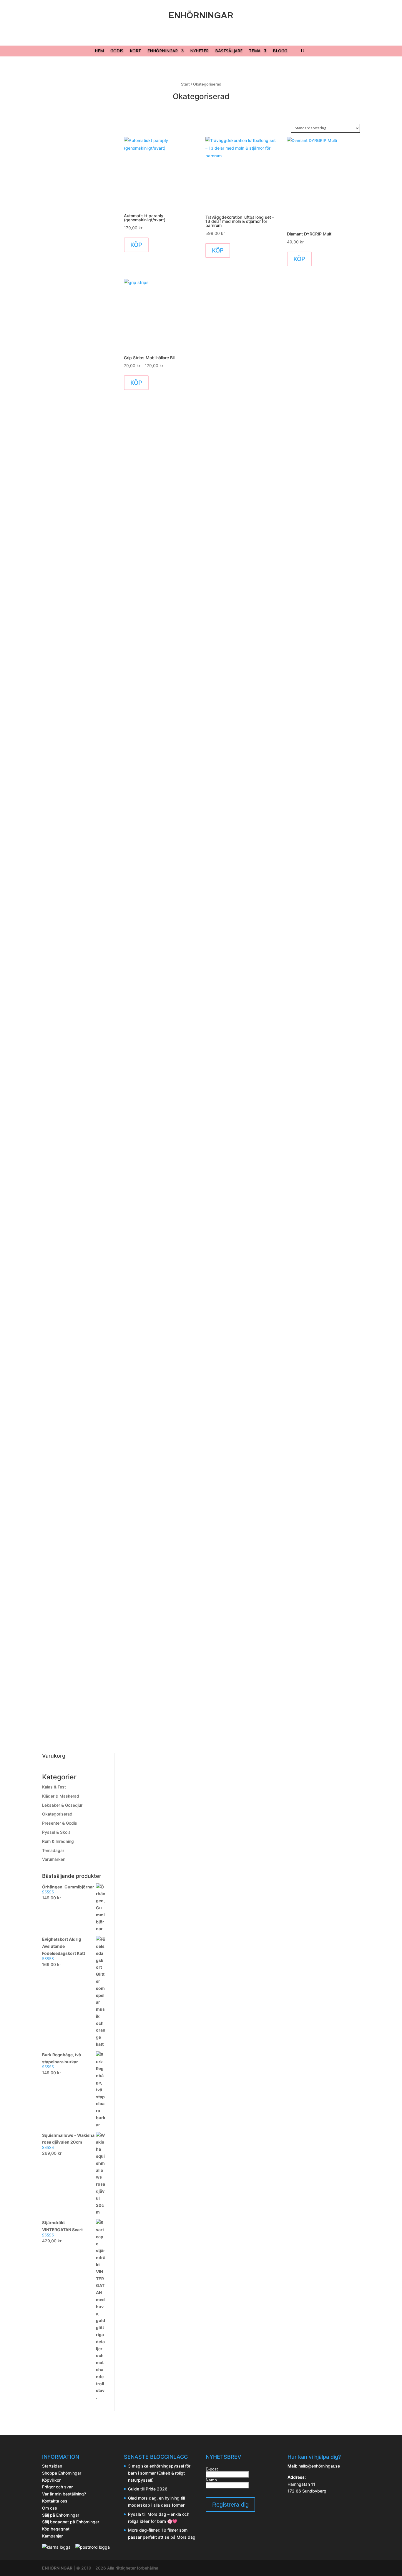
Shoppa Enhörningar (62, 2473)
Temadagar (53, 1850)
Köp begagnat (56, 2529)
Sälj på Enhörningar (61, 2515)
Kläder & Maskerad (61, 1796)
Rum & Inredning (58, 1841)
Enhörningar (163, 51)
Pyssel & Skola (56, 1832)
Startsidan (52, 2466)
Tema (255, 51)
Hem (99, 51)
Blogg (280, 51)
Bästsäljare (229, 51)
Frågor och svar (57, 2487)
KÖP (136, 383)
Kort (135, 51)
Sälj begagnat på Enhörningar (71, 2522)
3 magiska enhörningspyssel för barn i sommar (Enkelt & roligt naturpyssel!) (159, 2473)
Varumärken (54, 1859)
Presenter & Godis (60, 1823)
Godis (117, 51)
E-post (212, 2469)
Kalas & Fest (54, 1787)
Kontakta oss (55, 2501)
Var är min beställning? (64, 2494)
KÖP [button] (136, 245)
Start (185, 84)
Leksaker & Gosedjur (62, 1805)
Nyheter (199, 51)
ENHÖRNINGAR (57, 2568)
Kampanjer (52, 2536)
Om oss (50, 2508)
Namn (211, 2480)
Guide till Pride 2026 (148, 2489)
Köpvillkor (51, 2480)
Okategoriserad (57, 1814)
